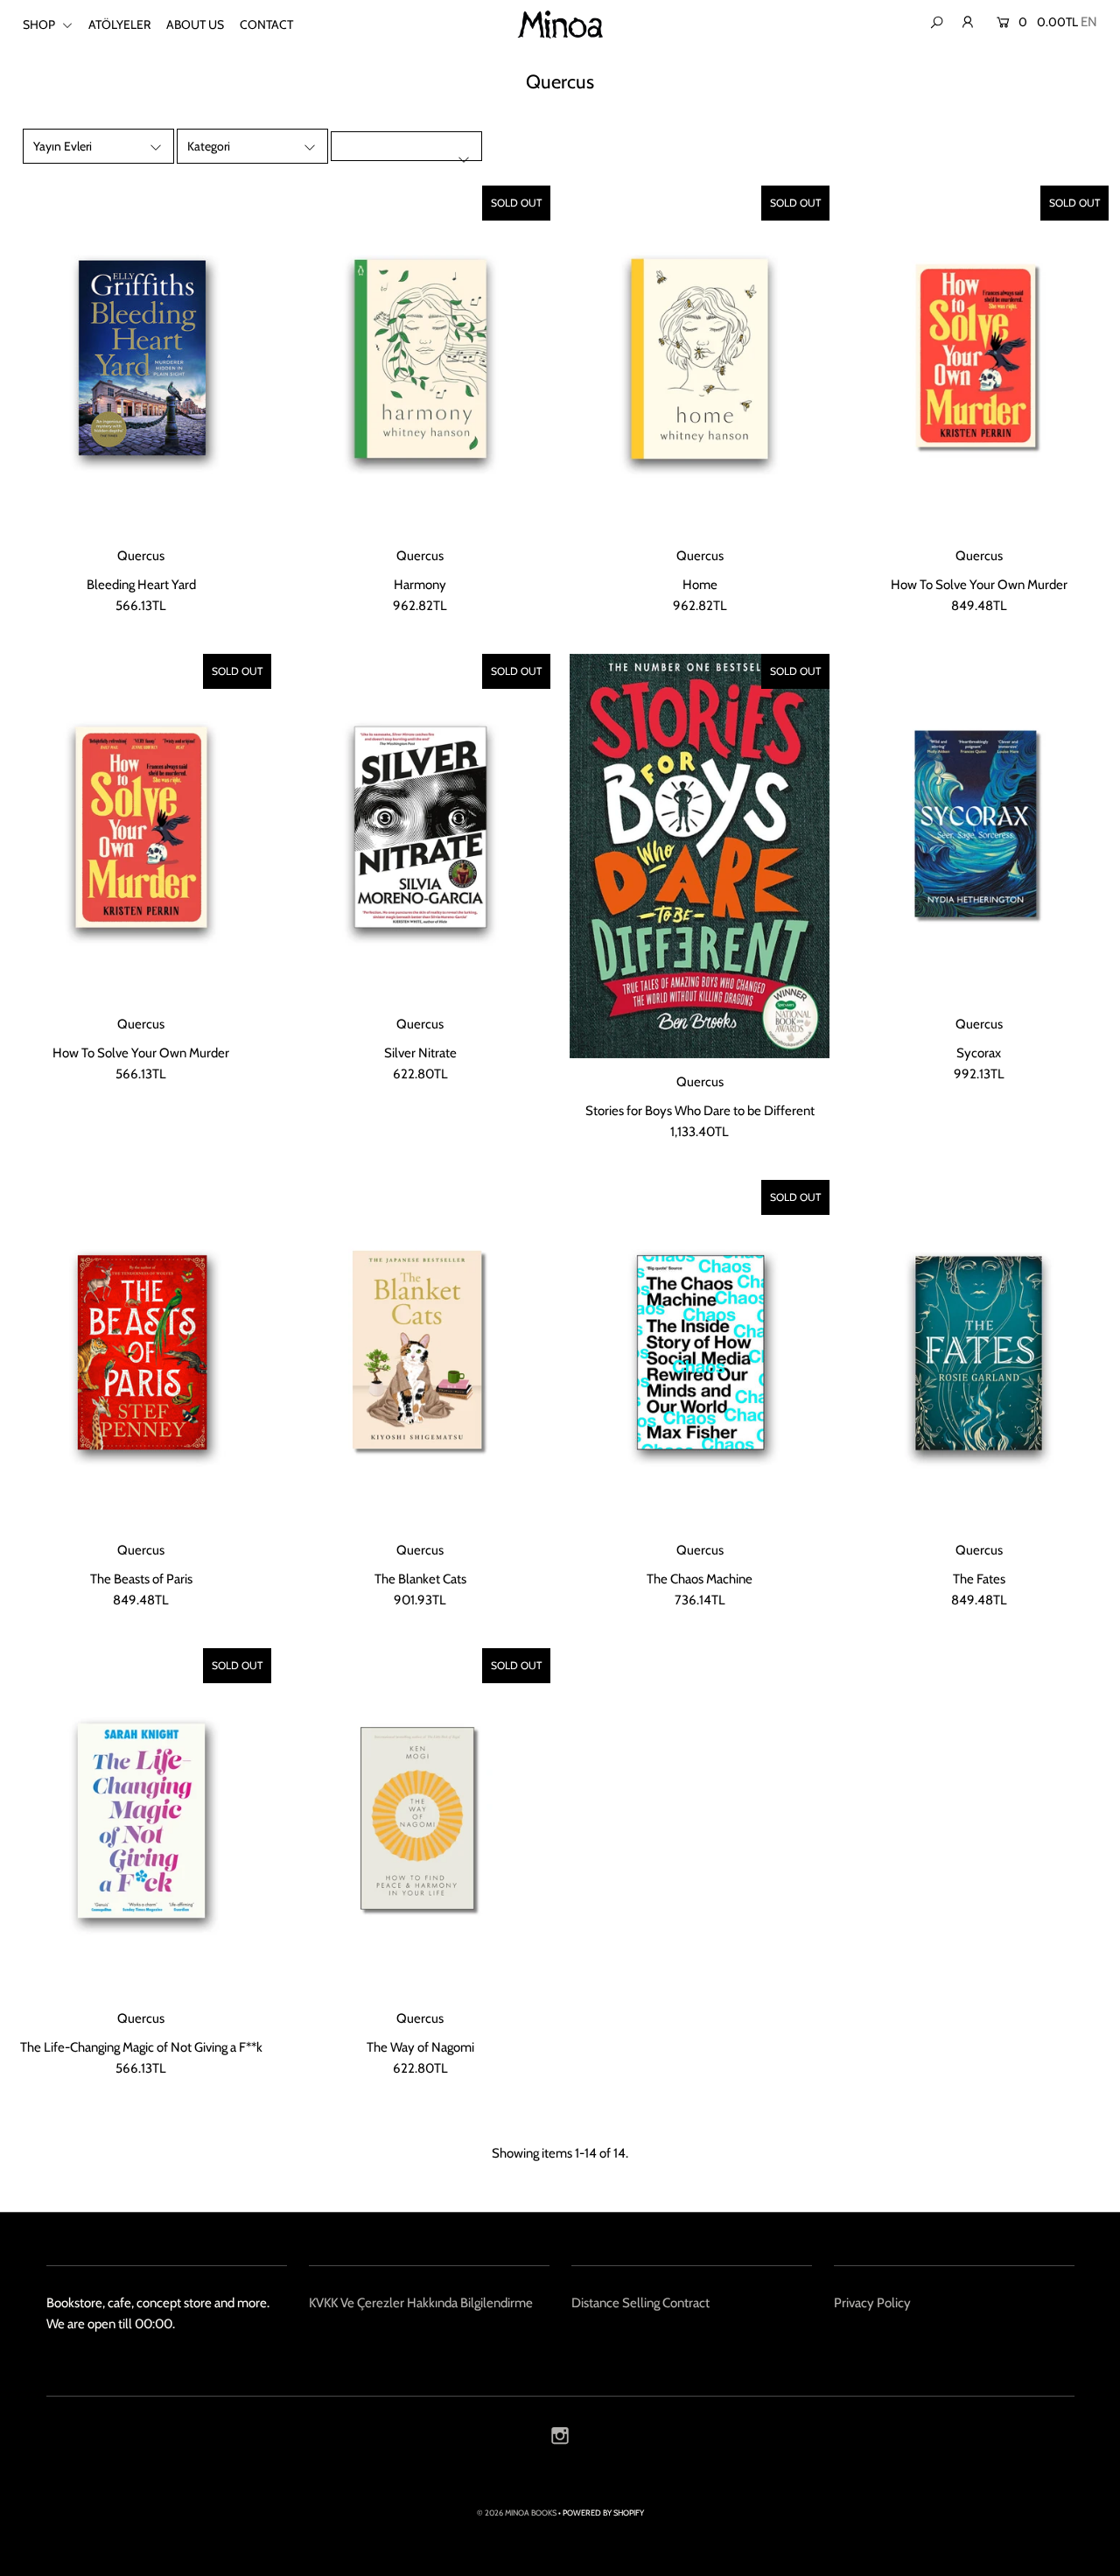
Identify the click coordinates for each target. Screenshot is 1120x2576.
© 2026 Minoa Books (517, 2513)
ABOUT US (195, 25)
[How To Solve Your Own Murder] (979, 359)
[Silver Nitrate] (420, 827)
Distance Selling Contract (640, 2303)
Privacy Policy (872, 2303)
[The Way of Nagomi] (420, 1821)
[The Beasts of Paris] (141, 1353)
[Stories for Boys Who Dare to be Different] (700, 856)
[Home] (700, 359)
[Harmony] (420, 359)
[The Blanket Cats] (420, 1353)
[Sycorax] (979, 827)
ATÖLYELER (119, 25)
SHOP (40, 25)
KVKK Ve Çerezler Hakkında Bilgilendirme (421, 2303)
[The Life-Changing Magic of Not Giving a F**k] (141, 1821)
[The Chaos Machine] (700, 1353)
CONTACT (266, 25)
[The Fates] (979, 1353)
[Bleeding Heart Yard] (141, 359)
